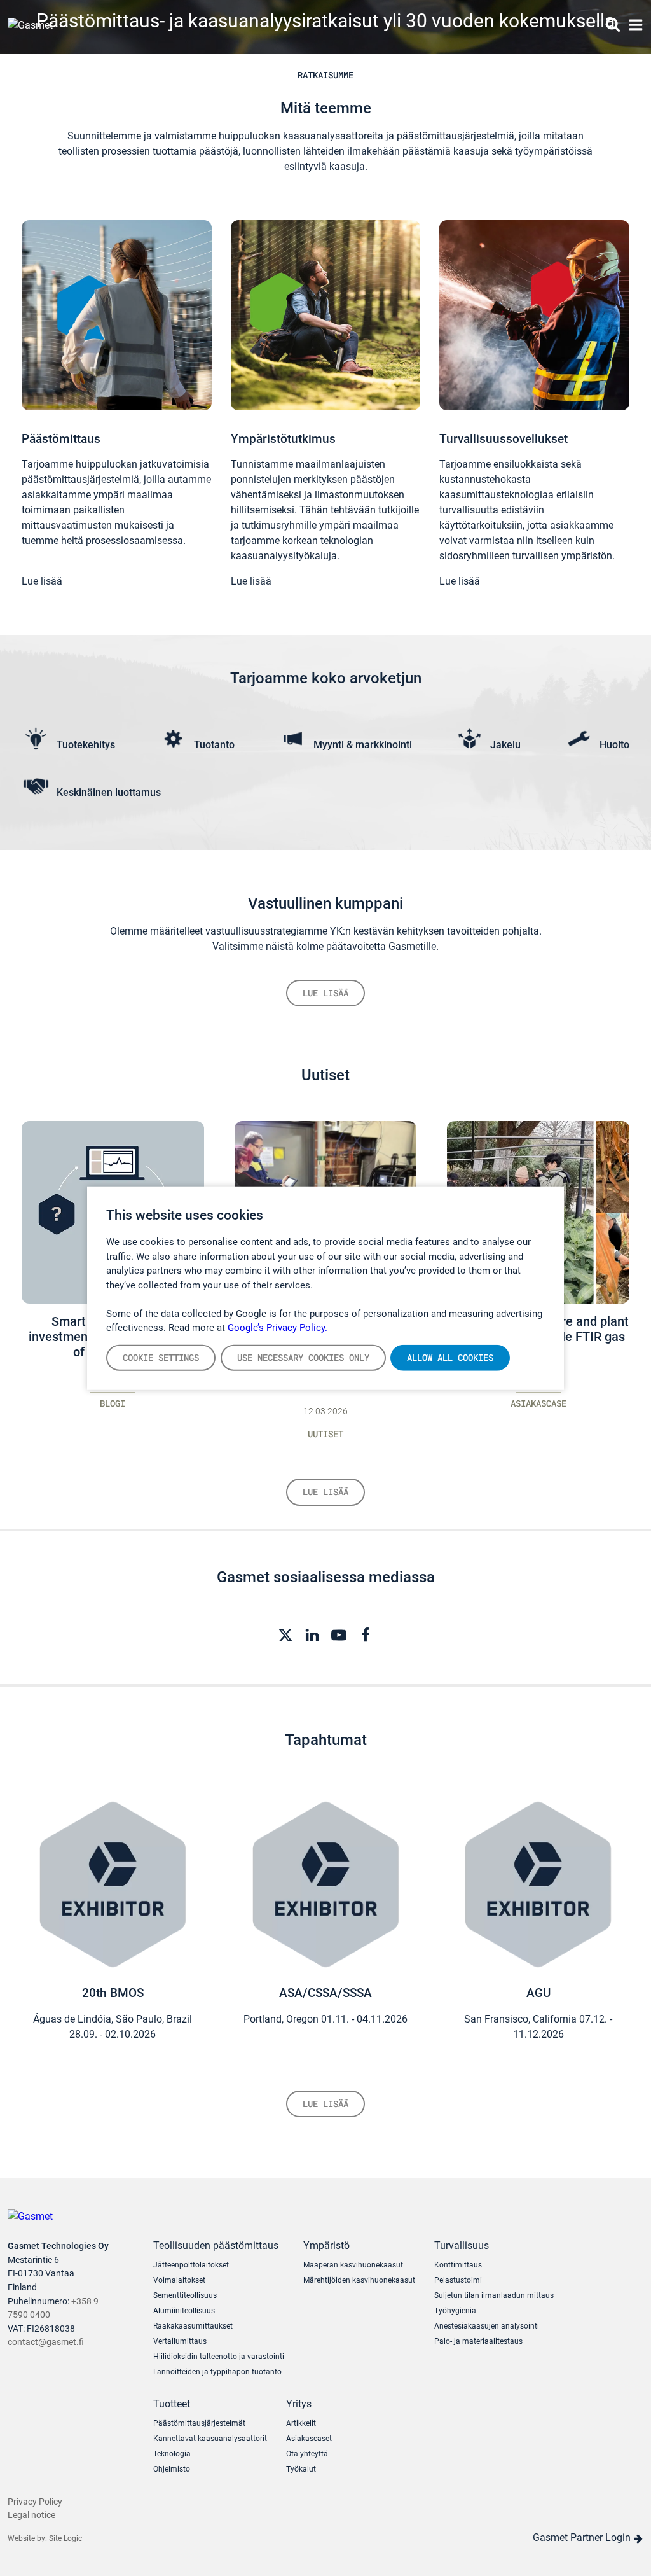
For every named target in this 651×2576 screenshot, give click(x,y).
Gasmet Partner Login (583, 2538)
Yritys (299, 2404)
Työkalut (301, 2469)
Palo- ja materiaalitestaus (478, 2341)
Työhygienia (455, 2311)
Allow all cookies (450, 1357)
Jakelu (505, 745)
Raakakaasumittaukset (193, 2326)
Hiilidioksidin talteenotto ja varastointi (219, 2357)
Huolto (614, 745)
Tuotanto (214, 745)
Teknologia (172, 2454)
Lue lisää (42, 581)
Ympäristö (326, 2245)
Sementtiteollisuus (185, 2295)
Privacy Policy (35, 2502)
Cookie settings (161, 1357)
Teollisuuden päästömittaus (216, 2245)
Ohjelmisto (172, 2469)
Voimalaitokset (179, 2280)
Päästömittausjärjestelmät (199, 2423)
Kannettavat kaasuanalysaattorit (210, 2439)
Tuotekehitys (86, 745)
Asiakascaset (309, 2439)
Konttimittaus (458, 2265)
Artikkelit (301, 2423)
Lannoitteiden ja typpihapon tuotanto (217, 2372)
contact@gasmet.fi (46, 2342)
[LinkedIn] (312, 1634)
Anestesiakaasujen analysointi (487, 2326)
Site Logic (65, 2538)
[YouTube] (339, 1634)
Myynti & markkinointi (363, 745)
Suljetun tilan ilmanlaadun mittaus (494, 2295)
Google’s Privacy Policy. (278, 1328)
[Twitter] (285, 1634)
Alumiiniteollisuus (184, 2311)
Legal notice (31, 2515)
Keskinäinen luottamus (109, 792)
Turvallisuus (462, 2245)
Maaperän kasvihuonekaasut (353, 2265)
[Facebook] (366, 1634)
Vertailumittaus (180, 2341)
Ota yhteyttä (307, 2454)
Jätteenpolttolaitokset (191, 2265)
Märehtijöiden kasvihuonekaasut (359, 2280)
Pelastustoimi (458, 2280)
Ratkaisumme (325, 75)
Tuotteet (172, 2404)
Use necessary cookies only (303, 1357)
